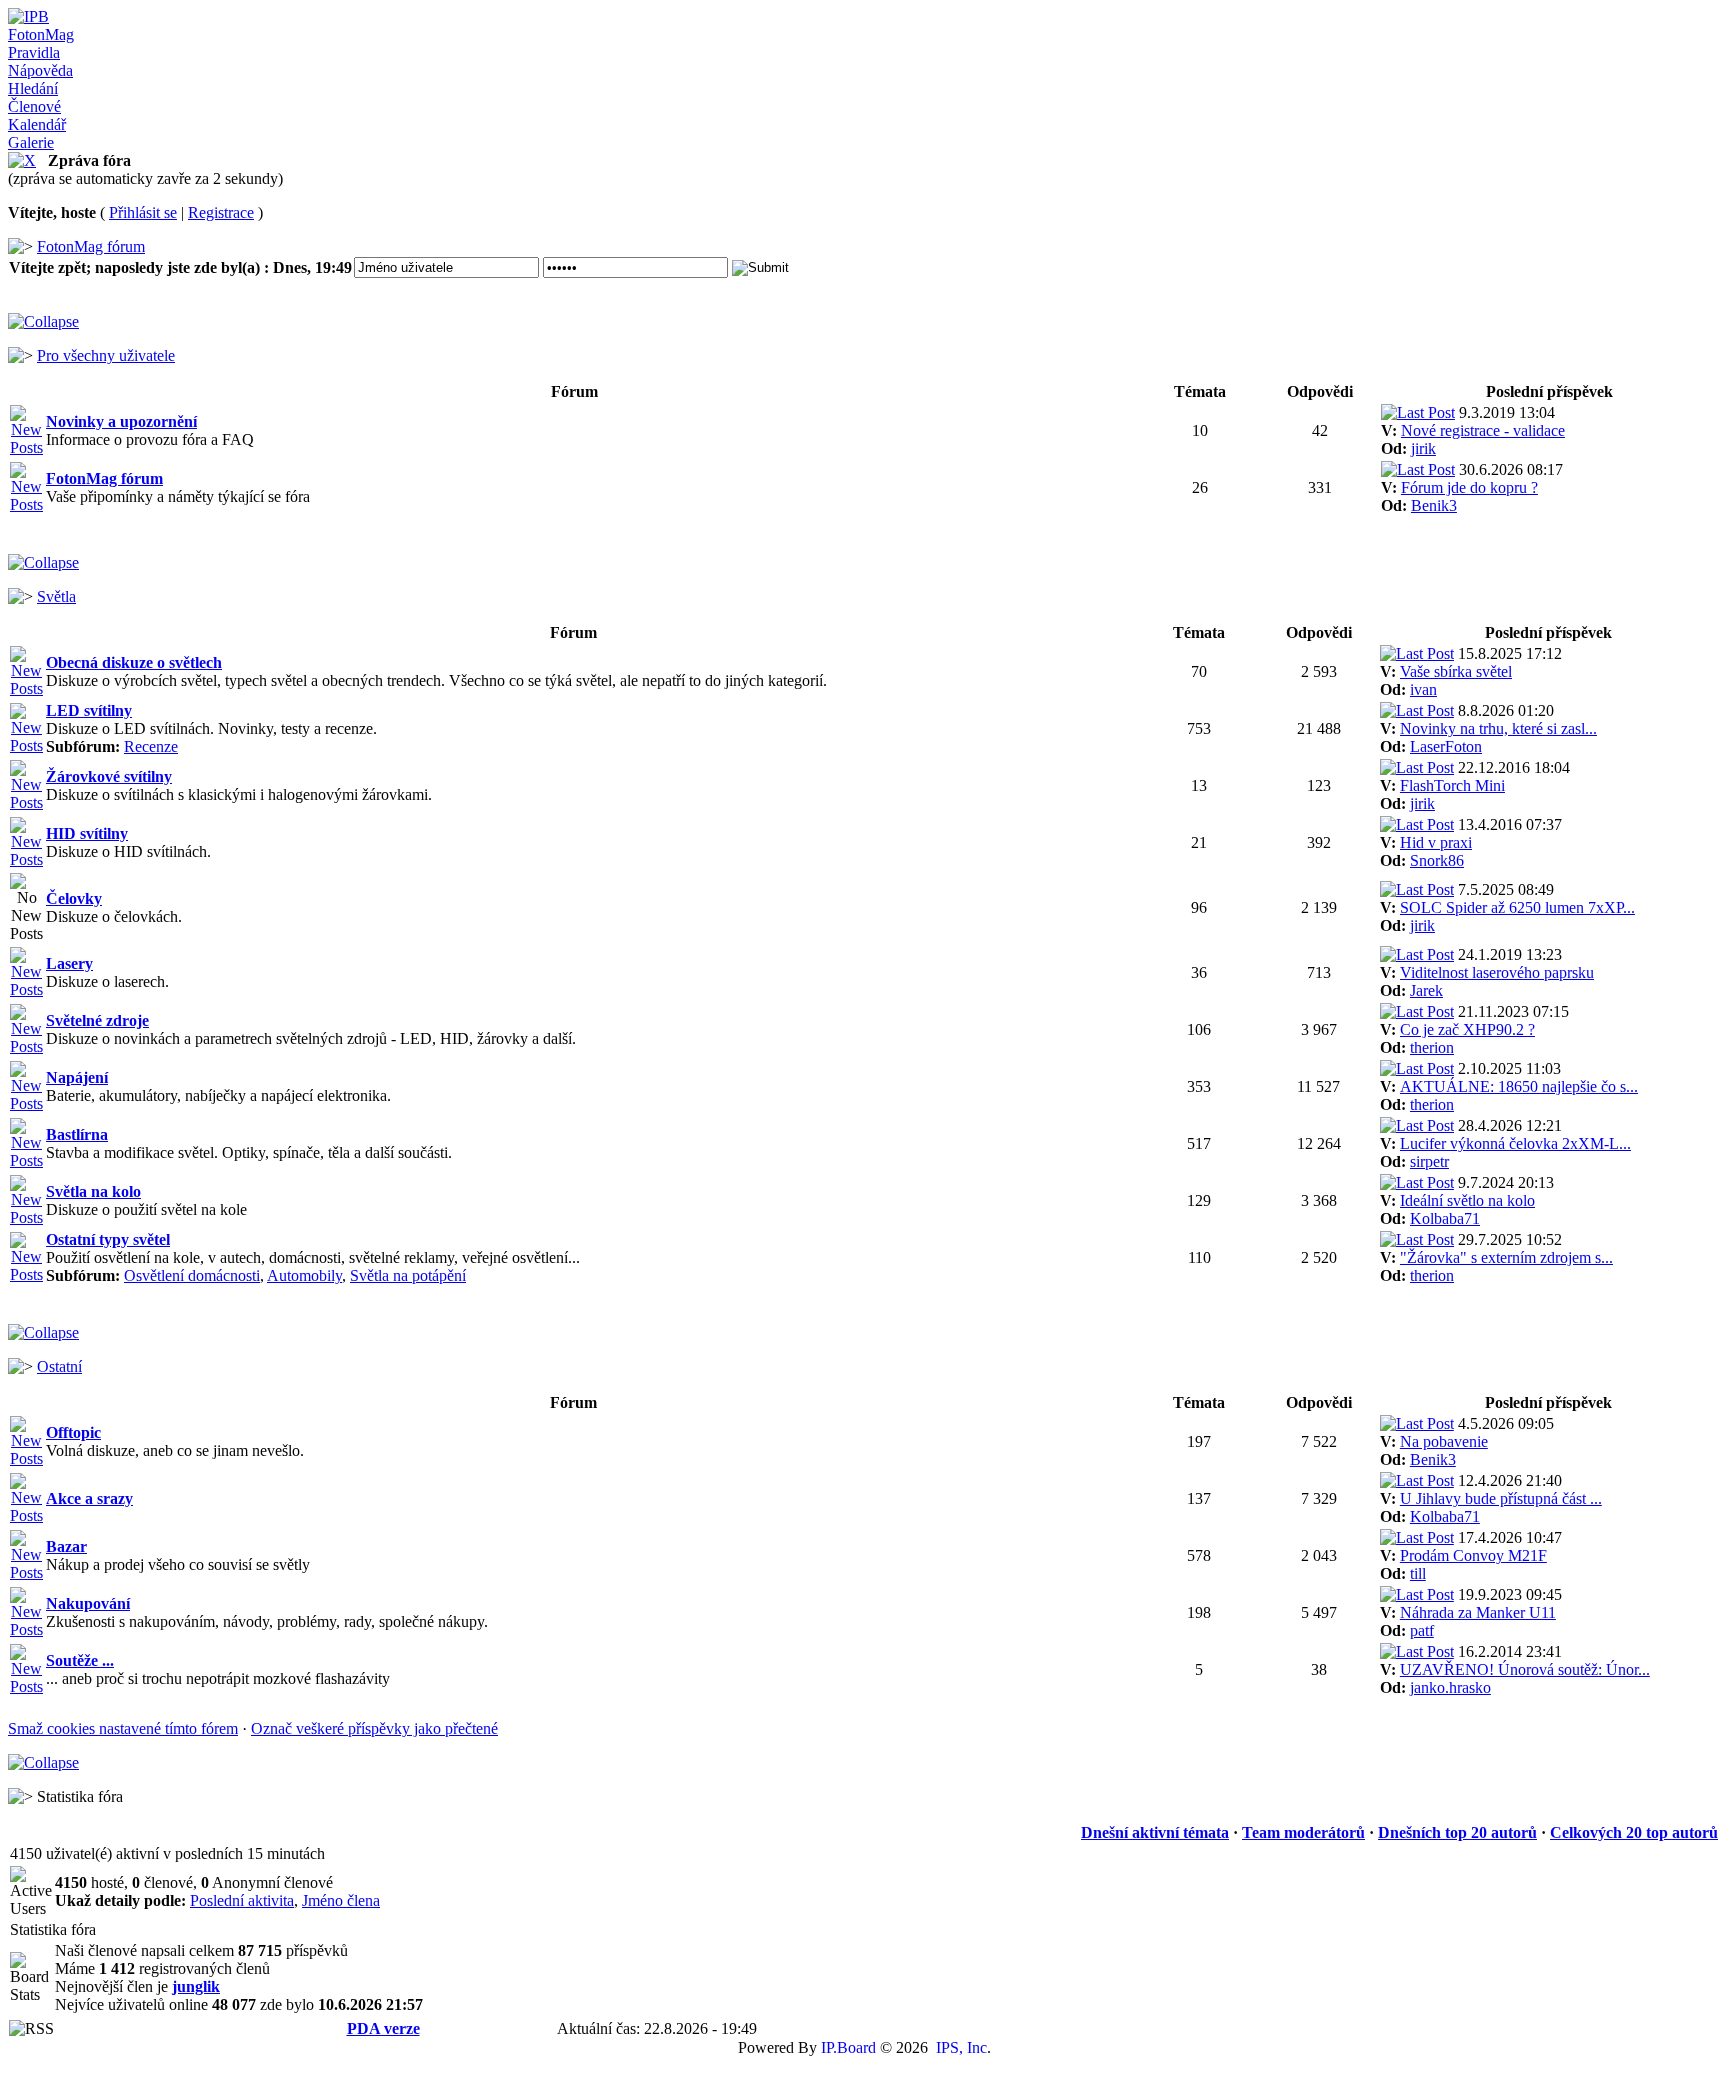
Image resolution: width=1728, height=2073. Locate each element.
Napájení (77, 1077)
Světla (56, 596)
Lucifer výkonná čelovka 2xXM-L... (1515, 1143)
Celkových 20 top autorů (1634, 1832)
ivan (1423, 689)
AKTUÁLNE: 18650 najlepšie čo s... (1519, 1086)
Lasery (69, 963)
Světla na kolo (93, 1191)
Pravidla (34, 52)
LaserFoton (1446, 746)
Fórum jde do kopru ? (1469, 487)
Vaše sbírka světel (1456, 671)
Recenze (151, 746)
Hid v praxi (1436, 842)
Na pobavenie (1444, 1441)
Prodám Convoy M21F (1473, 1555)
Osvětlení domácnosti (192, 1275)
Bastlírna (77, 1134)
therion (1432, 1047)
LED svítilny (89, 710)
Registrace (221, 212)
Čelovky (74, 898)
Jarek (1426, 990)
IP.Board (848, 2047)
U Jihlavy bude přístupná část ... (1501, 1498)
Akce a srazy (89, 1498)
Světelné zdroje (97, 1020)
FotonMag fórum (91, 246)
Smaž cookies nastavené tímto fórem (123, 1728)
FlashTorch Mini (1452, 785)
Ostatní (59, 1366)
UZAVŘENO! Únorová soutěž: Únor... (1525, 1669)
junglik (196, 1986)
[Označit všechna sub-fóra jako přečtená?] (26, 745)
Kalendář (37, 124)
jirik (1423, 448)
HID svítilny (87, 833)
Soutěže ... (80, 1660)
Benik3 (1434, 505)
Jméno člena (341, 1900)
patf (1422, 1630)
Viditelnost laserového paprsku (1497, 972)
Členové (34, 106)
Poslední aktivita (242, 1900)
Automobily (304, 1275)
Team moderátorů (1303, 1832)
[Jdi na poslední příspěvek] (1418, 412)
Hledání (33, 88)
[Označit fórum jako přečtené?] (26, 447)
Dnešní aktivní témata (1155, 1832)
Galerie (31, 142)
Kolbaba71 (1445, 1218)
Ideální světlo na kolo (1467, 1200)
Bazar (66, 1546)
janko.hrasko (1450, 1687)
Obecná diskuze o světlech (134, 662)
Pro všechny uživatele (106, 355)
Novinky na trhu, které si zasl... (1498, 728)
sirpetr (1429, 1161)
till (1418, 1573)
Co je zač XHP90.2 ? (1467, 1029)
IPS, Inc (961, 2047)
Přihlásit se (143, 212)
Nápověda (40, 70)
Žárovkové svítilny (109, 776)
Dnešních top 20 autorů (1457, 1832)
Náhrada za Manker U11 (1478, 1612)
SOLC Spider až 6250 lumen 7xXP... (1517, 907)
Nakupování (88, 1603)
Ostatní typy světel (108, 1239)
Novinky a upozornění (121, 421)
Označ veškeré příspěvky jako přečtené (374, 1728)
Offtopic (73, 1432)
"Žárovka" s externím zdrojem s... (1506, 1257)
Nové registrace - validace (1483, 430)
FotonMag (41, 34)
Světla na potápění (408, 1275)
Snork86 (1437, 860)
